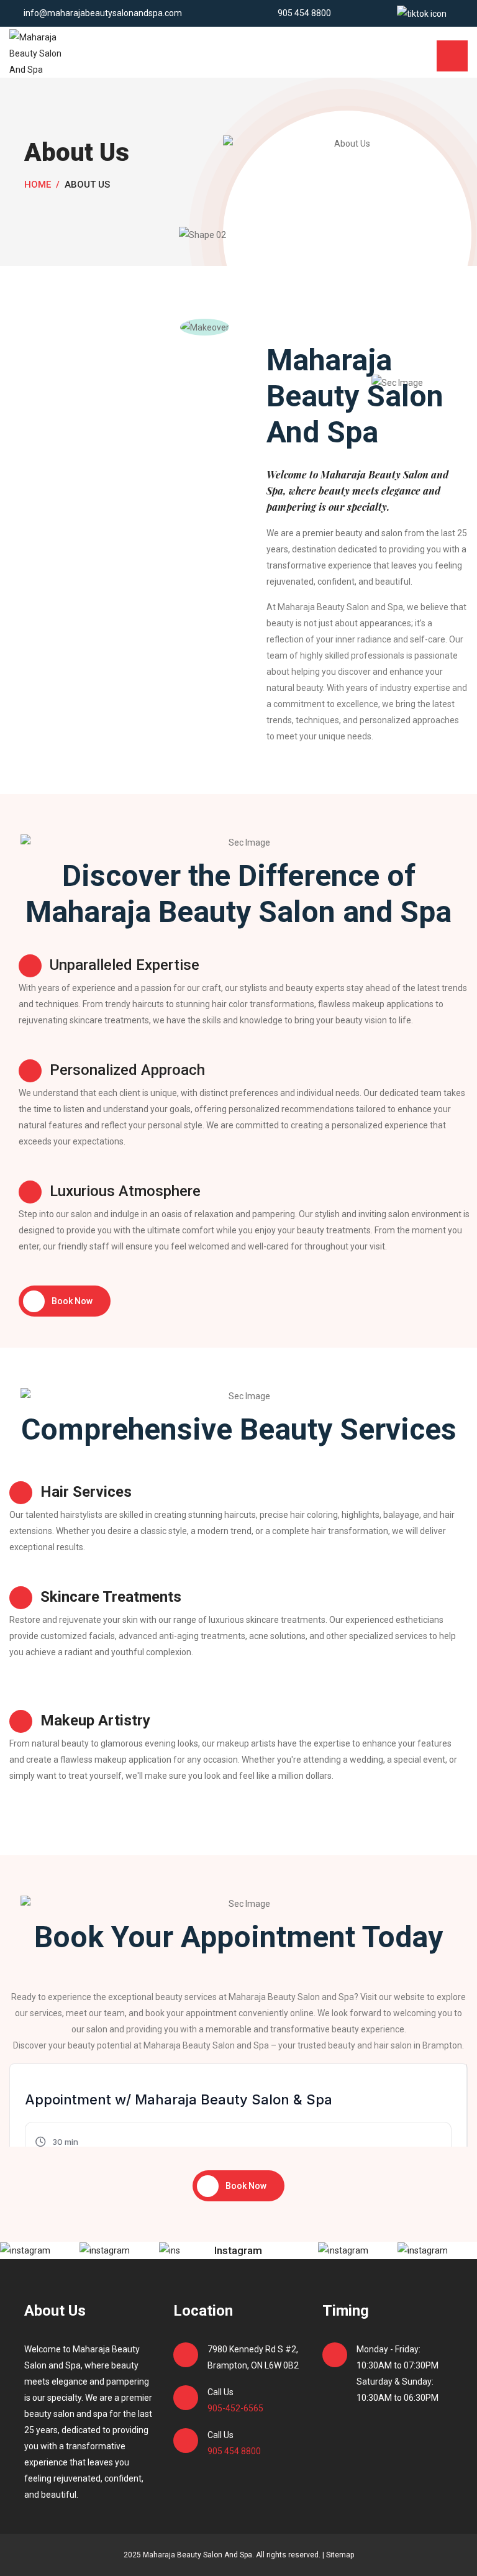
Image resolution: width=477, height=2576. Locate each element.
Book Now (72, 1301)
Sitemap (340, 2555)
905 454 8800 (303, 13)
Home (38, 185)
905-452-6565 (235, 2408)
